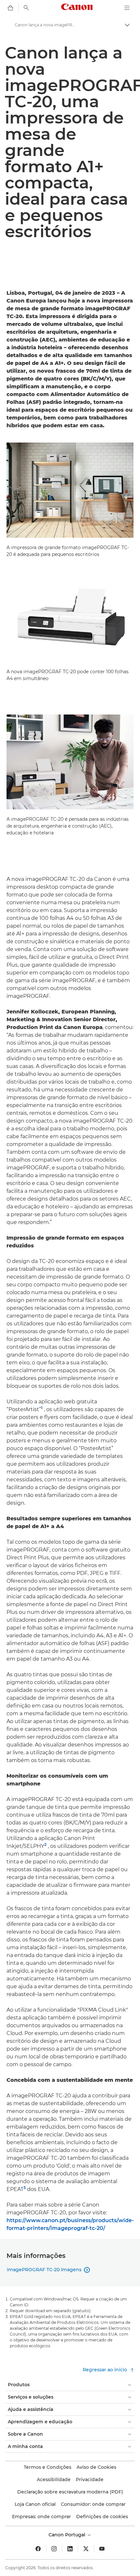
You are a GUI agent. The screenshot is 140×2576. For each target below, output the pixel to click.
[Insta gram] (54, 2549)
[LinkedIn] (70, 2549)
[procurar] (26, 8)
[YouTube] (102, 2549)
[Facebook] (38, 2549)
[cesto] (10, 8)
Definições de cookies (102, 2517)
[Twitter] (86, 2549)
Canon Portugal (68, 2535)
